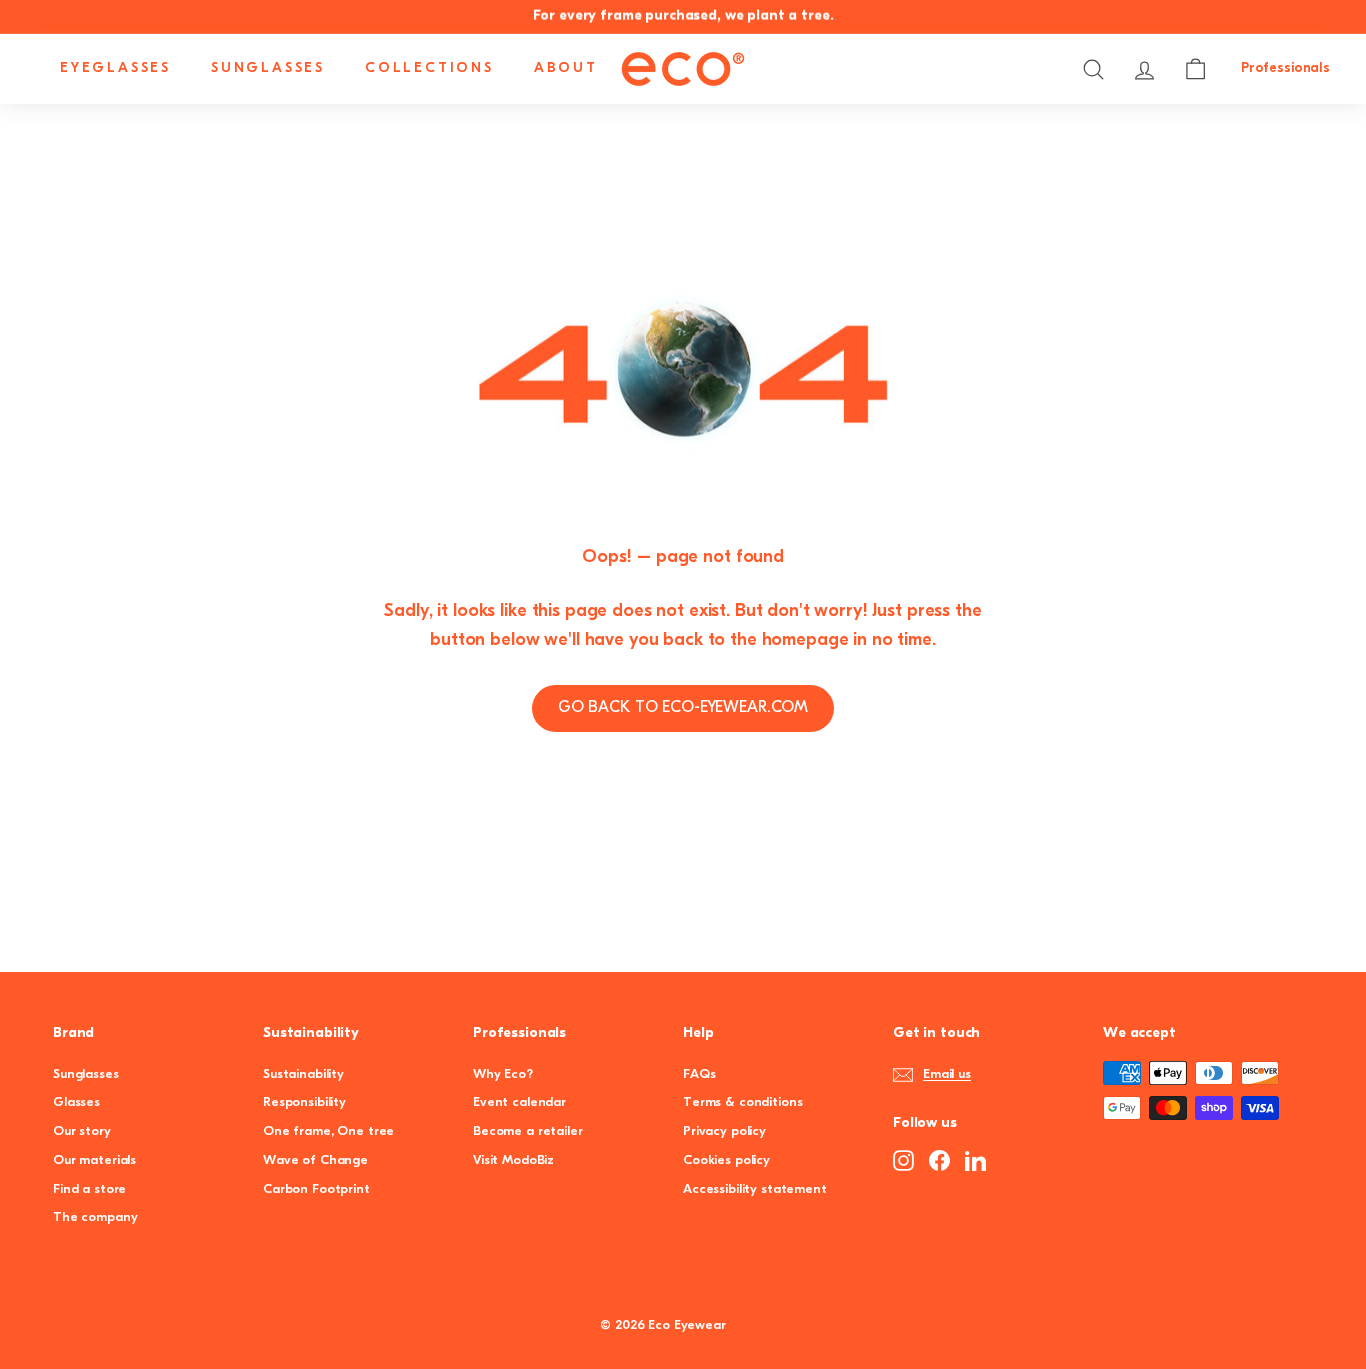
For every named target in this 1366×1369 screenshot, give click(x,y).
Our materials (94, 1160)
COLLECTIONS (429, 68)
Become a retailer (528, 1131)
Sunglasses (86, 1074)
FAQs (699, 1074)
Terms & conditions (742, 1102)
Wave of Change (315, 1160)
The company (95, 1217)
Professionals (1285, 68)
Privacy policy (724, 1131)
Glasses (76, 1102)
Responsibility (304, 1102)
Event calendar (519, 1102)
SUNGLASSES (268, 68)
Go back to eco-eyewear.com (683, 708)
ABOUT (566, 68)
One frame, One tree (328, 1131)
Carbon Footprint (316, 1189)
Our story (82, 1131)
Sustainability (303, 1074)
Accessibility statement (755, 1189)
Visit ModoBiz (513, 1160)
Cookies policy (726, 1160)
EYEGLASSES (115, 68)
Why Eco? (503, 1074)
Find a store (89, 1189)
